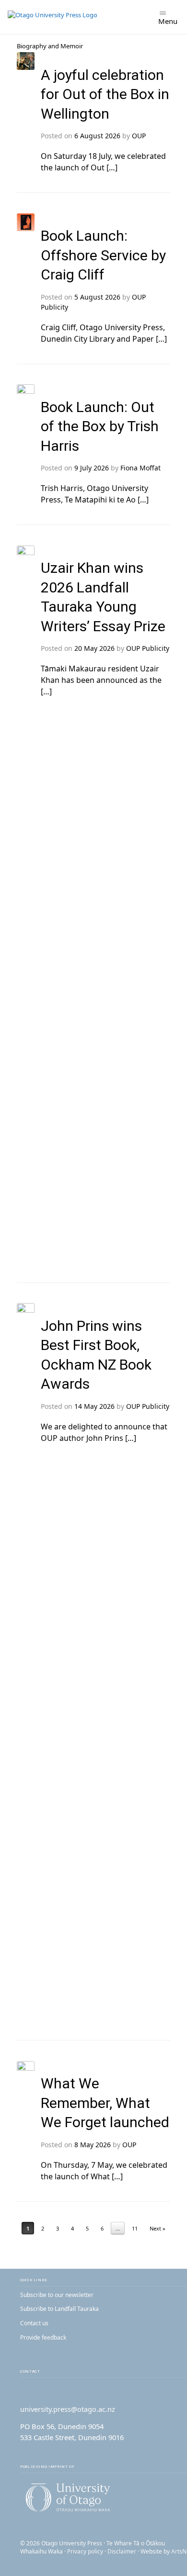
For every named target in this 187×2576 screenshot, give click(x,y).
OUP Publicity (148, 648)
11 (135, 2228)
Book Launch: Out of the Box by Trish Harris (100, 426)
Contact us (34, 2323)
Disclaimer (122, 2551)
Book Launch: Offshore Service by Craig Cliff (103, 255)
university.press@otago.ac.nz (68, 2409)
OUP (139, 136)
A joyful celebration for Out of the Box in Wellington (105, 94)
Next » (158, 2228)
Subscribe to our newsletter (57, 2295)
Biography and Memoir (50, 46)
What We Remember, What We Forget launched (105, 2103)
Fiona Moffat (140, 468)
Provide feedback (43, 2337)
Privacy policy (85, 2551)
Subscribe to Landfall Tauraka (59, 2309)
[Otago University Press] (53, 17)
